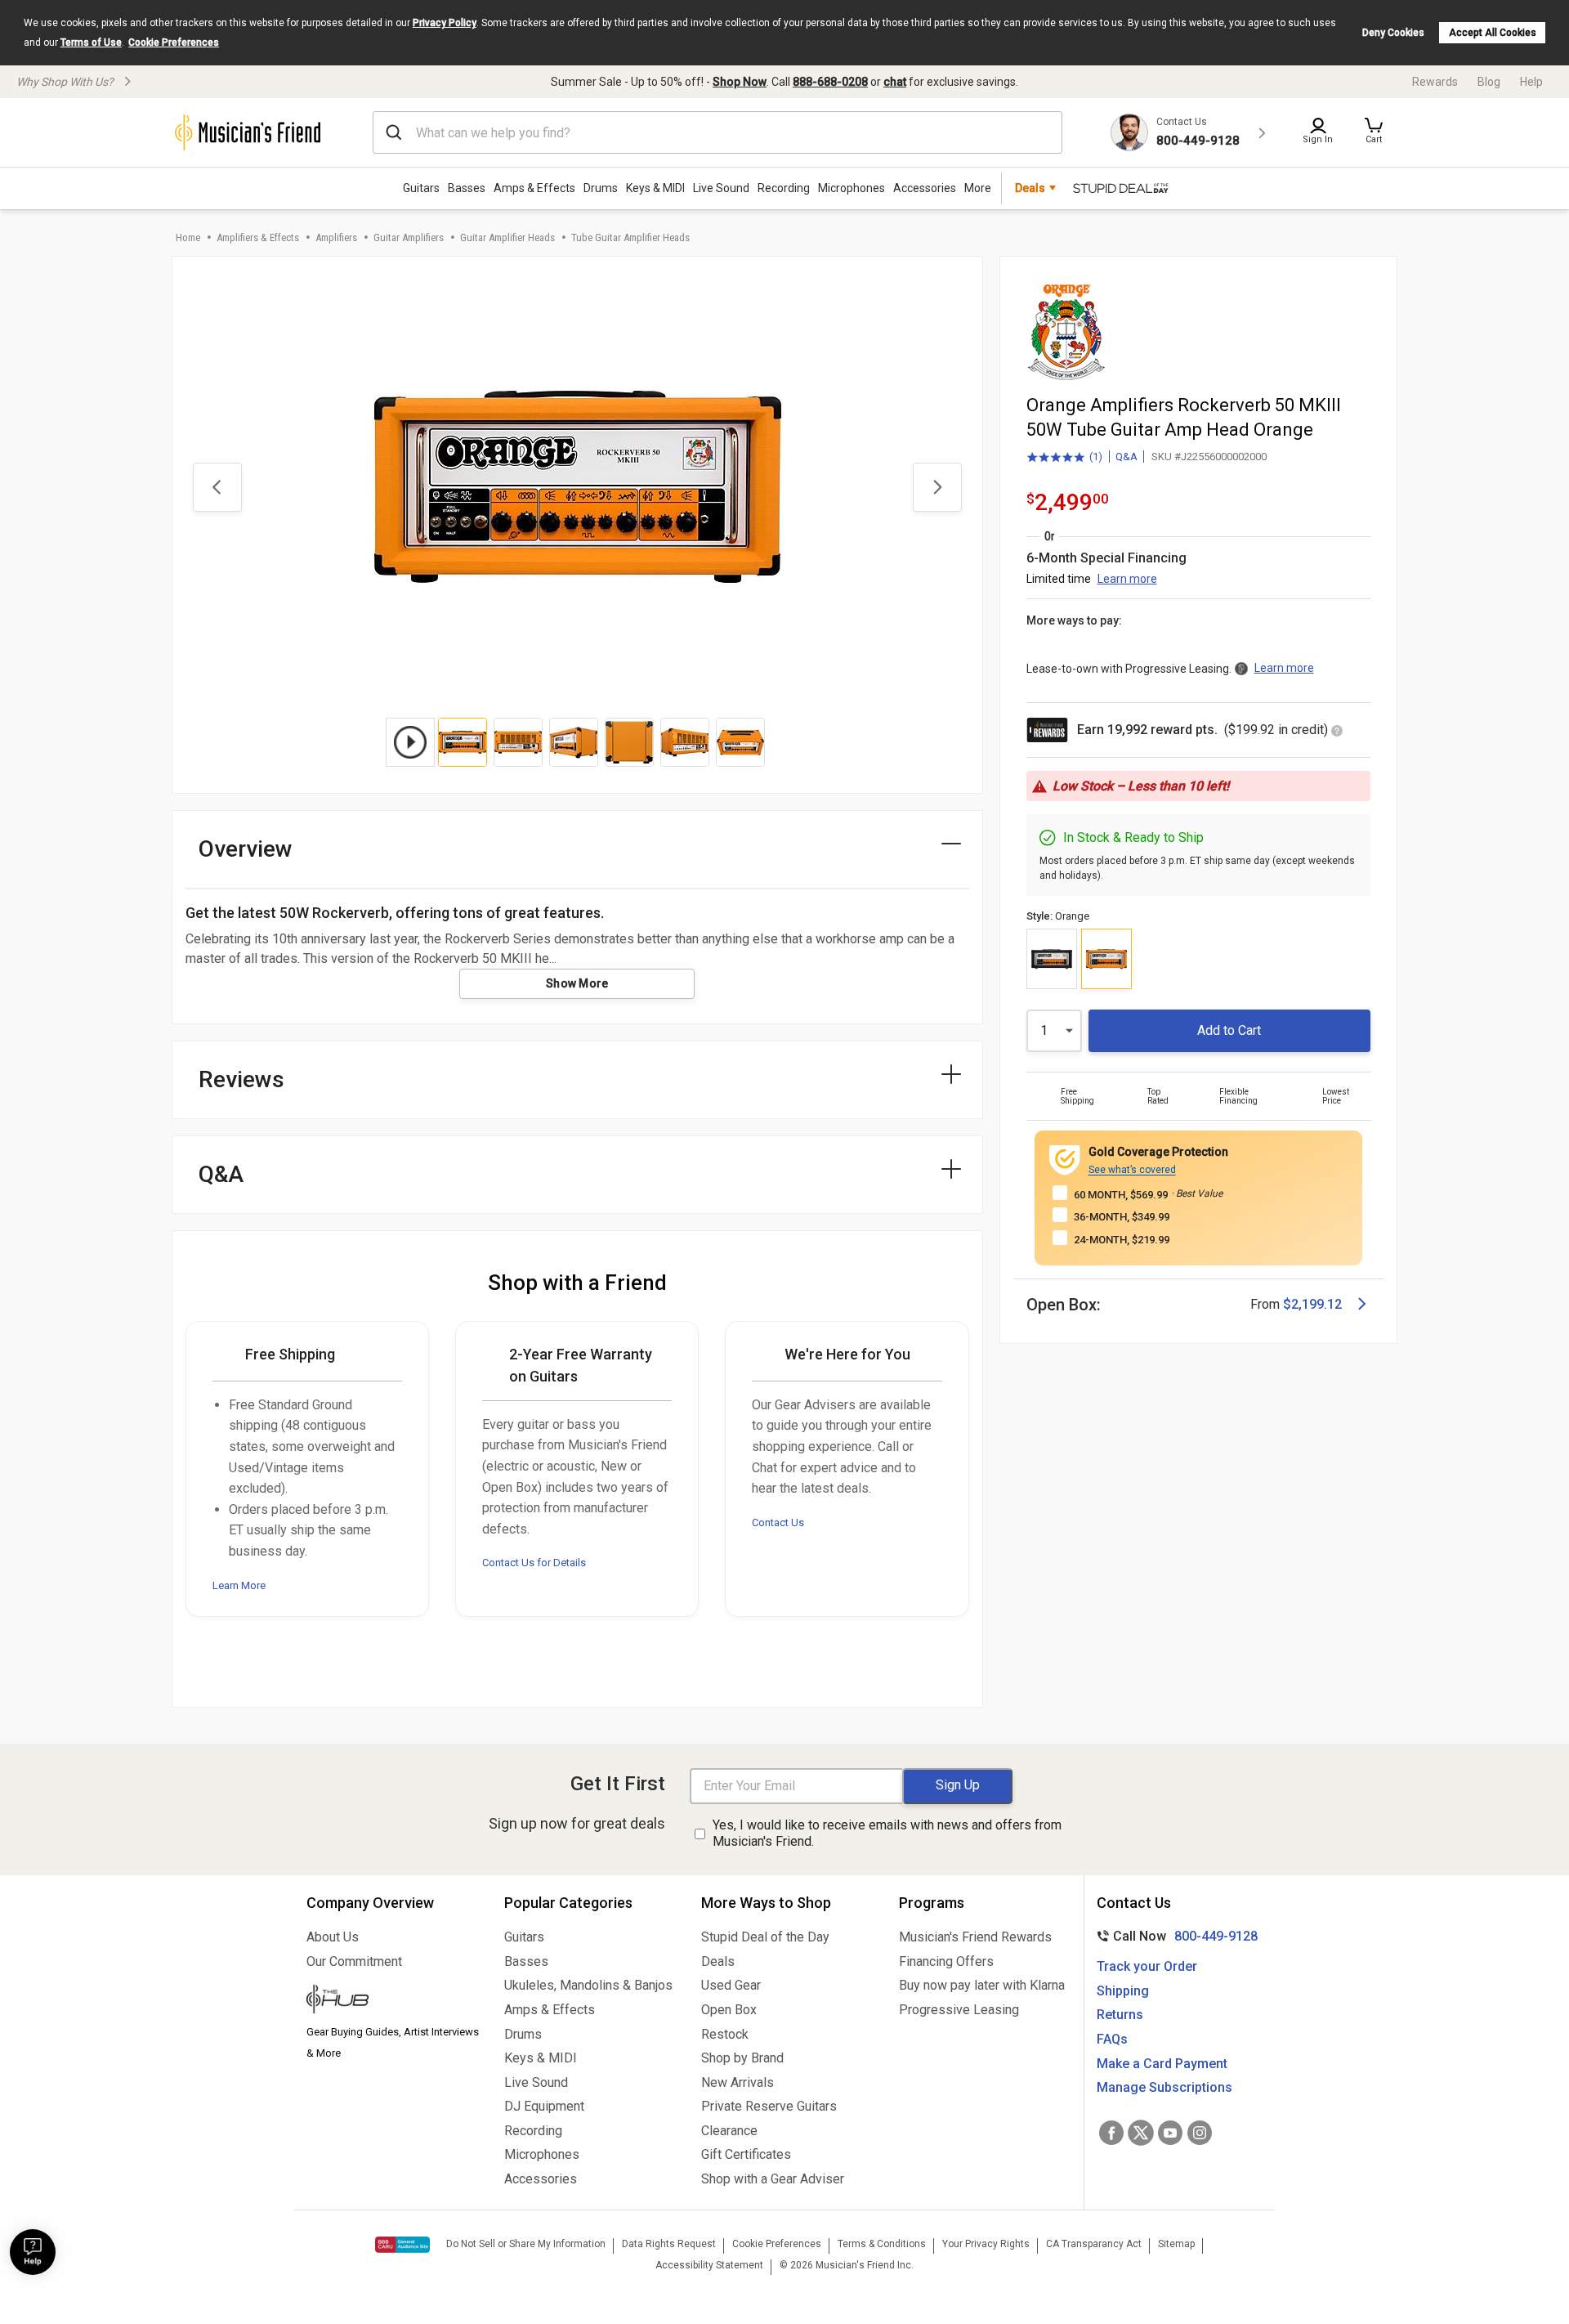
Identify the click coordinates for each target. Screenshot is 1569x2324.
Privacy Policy (445, 23)
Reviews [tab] (241, 1079)
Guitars (421, 188)
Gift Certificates (746, 2154)
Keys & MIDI (655, 188)
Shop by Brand (742, 2058)
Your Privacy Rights (986, 2244)
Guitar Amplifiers (409, 237)
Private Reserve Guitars (769, 2106)
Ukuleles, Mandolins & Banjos (588, 1985)
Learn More (239, 1585)
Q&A (1126, 457)
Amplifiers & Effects (258, 237)
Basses (467, 188)
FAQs (1112, 2039)
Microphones (852, 188)
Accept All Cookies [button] (1493, 33)
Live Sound (721, 188)
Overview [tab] (246, 849)
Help (1531, 82)
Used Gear (731, 1985)
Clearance (729, 2131)
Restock (725, 2034)
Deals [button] (1030, 188)
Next (937, 487)
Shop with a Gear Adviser (773, 2179)
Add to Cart (1229, 1030)
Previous (217, 487)
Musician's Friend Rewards (975, 1937)
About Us (333, 1937)
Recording (784, 188)
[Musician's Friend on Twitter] (1141, 2133)
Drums (601, 188)
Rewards (1435, 82)
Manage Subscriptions (1164, 2087)
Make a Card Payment (1162, 2064)
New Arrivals (738, 2082)
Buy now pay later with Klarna (982, 1985)
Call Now (1174, 1936)
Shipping (1123, 1991)
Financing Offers (946, 1961)
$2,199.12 (1312, 1304)
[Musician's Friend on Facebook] (1111, 2133)
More (978, 188)
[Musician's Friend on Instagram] (1200, 2133)
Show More (577, 983)
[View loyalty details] (1337, 732)
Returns (1120, 2015)
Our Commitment (354, 1961)
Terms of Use (91, 43)
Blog (1489, 82)
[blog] (393, 2001)
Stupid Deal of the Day (765, 1937)
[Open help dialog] (33, 2252)
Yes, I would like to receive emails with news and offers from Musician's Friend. (887, 1834)
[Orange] (1106, 959)
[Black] (1052, 959)
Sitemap (1176, 2244)
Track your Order (1147, 1966)
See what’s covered (1132, 1170)
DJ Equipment (544, 2106)
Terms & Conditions (882, 2244)
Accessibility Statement (709, 2265)
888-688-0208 (830, 82)
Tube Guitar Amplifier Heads (630, 237)
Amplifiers (336, 237)
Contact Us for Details (534, 1563)
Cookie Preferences (174, 43)
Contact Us (778, 1522)
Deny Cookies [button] (1393, 33)
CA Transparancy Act (1094, 2244)
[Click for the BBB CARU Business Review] (402, 2245)
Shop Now (740, 82)
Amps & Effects (534, 188)
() (1064, 458)
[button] (1374, 132)
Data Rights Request (669, 2244)
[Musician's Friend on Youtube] (1170, 2133)
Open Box (729, 2010)
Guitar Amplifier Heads (507, 237)
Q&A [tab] (221, 1174)
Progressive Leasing (959, 2010)
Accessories (925, 188)
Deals (718, 1961)
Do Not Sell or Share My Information (526, 2244)
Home (188, 237)
